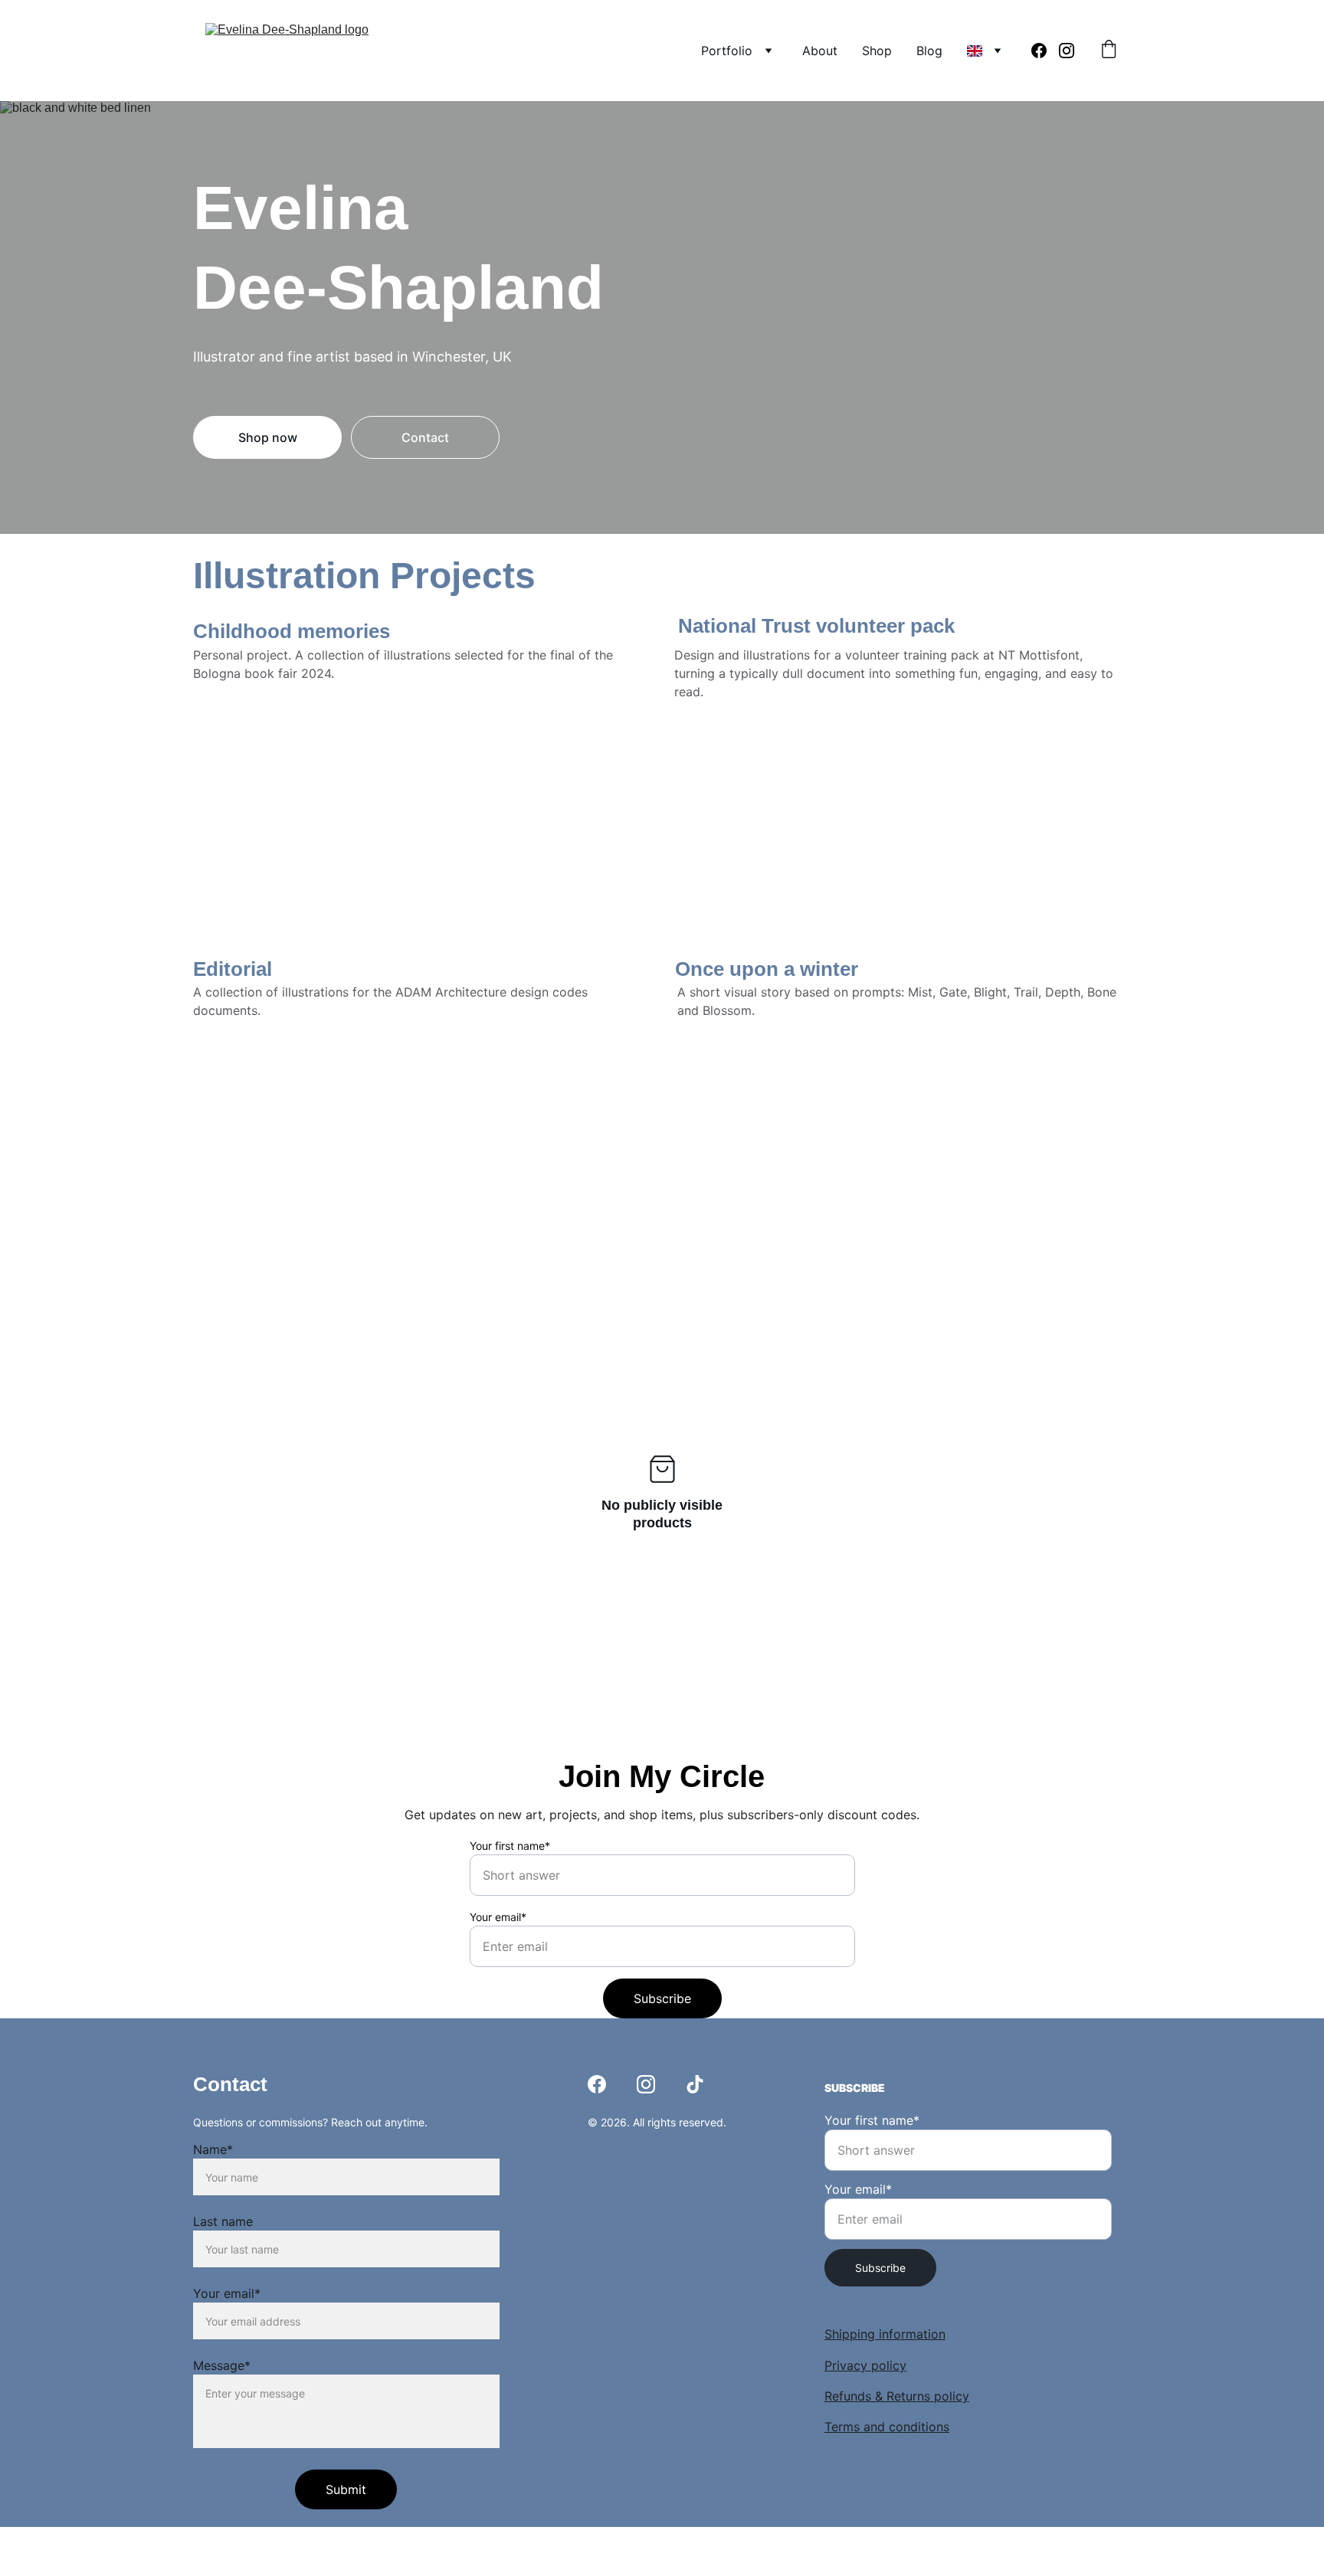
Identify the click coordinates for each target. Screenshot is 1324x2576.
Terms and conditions (887, 2427)
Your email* (498, 1917)
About (820, 51)
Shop (877, 51)
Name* (213, 2149)
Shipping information (885, 2334)
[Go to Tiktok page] (695, 2084)
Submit (346, 2489)
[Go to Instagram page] (1067, 51)
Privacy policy (865, 2365)
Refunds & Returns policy (897, 2396)
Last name (223, 2221)
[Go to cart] (1109, 51)
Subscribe (662, 1998)
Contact (425, 437)
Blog (929, 51)
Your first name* (510, 1846)
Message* (222, 2365)
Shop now (268, 437)
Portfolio (727, 51)
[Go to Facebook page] (1045, 51)
